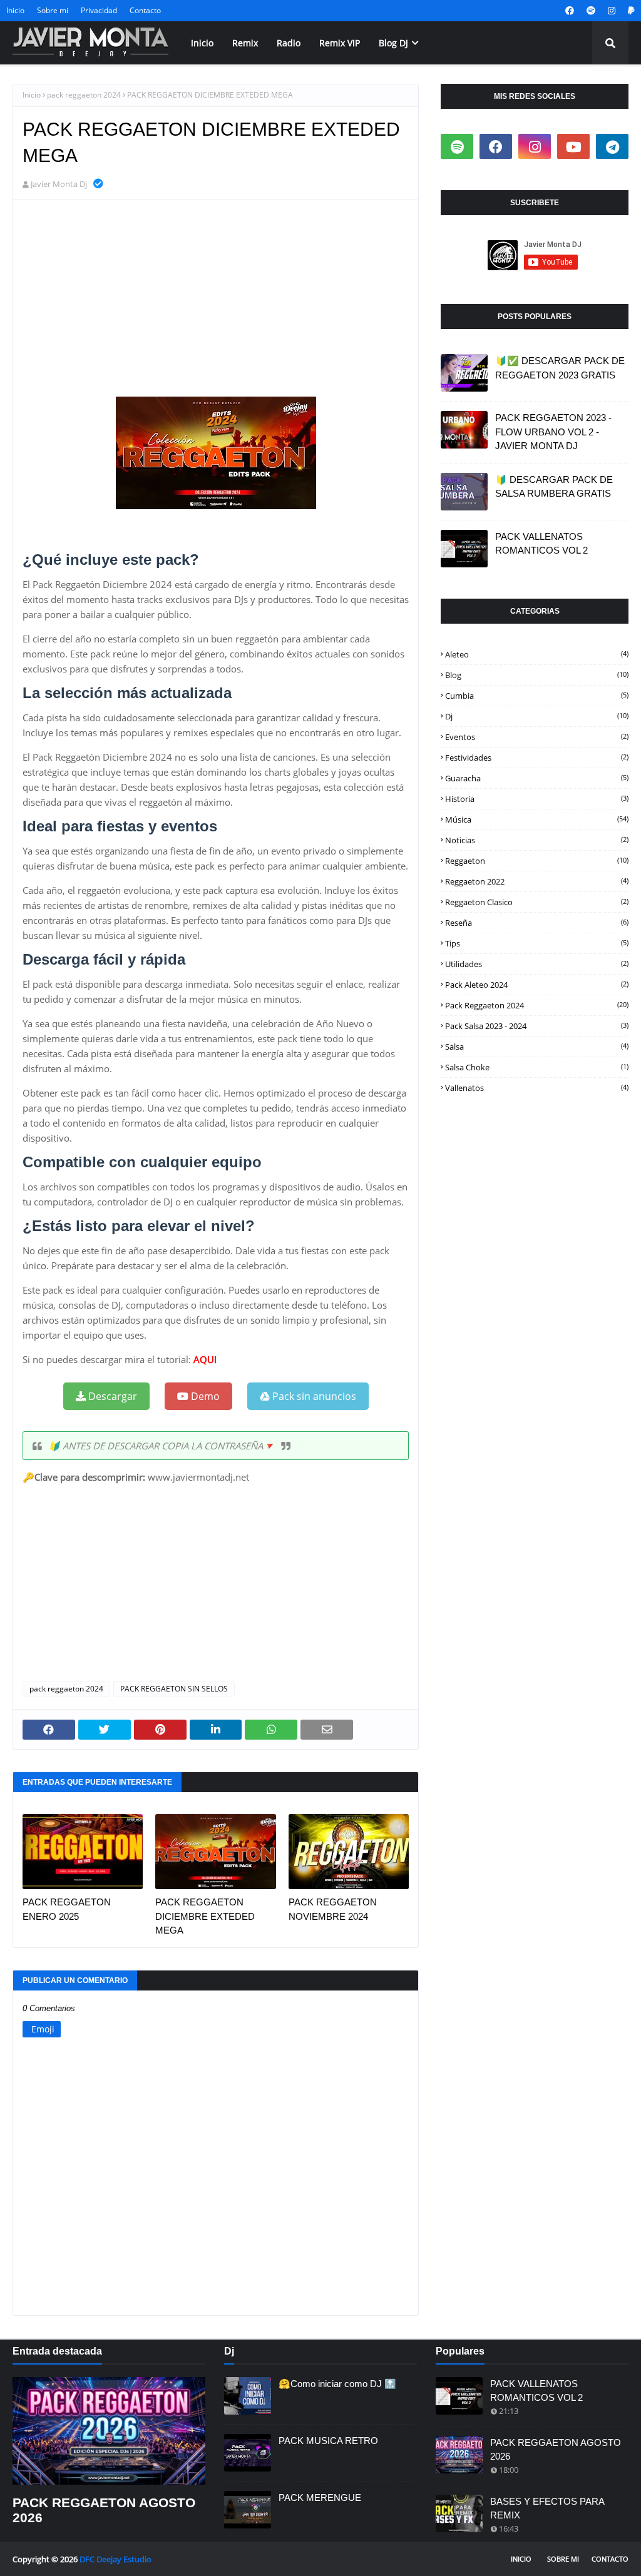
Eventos (537, 737)
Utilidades (537, 964)
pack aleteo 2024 (537, 985)
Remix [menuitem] (245, 43)
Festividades (537, 758)
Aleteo (537, 654)
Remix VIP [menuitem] (340, 43)
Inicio (15, 10)
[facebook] (570, 11)
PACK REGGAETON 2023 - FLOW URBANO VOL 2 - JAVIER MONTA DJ (553, 432)
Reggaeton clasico (537, 902)
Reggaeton (537, 861)
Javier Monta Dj (59, 184)
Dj (537, 716)
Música (537, 819)
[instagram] (612, 11)
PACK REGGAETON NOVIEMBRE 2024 (333, 1909)
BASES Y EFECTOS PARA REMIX (547, 2508)
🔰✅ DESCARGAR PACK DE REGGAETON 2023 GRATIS (560, 368)
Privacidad (99, 10)
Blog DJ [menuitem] (393, 43)
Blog (537, 675)
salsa (537, 1047)
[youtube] (573, 146)
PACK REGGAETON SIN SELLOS (174, 1689)
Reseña (537, 923)
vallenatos (537, 1088)
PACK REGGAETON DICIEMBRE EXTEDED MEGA (205, 1916)
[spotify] (591, 11)
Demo (204, 1396)
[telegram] (612, 146)
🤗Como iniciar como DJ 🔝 (337, 2384)
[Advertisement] (216, 300)
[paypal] (630, 11)
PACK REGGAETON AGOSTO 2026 (104, 2510)
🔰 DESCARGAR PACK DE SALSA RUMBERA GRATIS (554, 487)
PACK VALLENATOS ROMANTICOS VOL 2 (541, 544)
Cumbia (537, 696)
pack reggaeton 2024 (84, 95)
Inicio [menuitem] (202, 43)
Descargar (111, 1396)
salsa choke (537, 1067)
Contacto (145, 10)
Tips (537, 943)
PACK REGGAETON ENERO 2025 (67, 1909)
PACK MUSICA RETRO (328, 2441)
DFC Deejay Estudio (115, 2559)
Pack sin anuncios (313, 1396)
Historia (537, 799)
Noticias (537, 840)
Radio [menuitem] (289, 43)
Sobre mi (53, 10)
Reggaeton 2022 (537, 881)
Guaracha (537, 778)
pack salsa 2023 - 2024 (537, 1026)
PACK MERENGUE (320, 2497)
